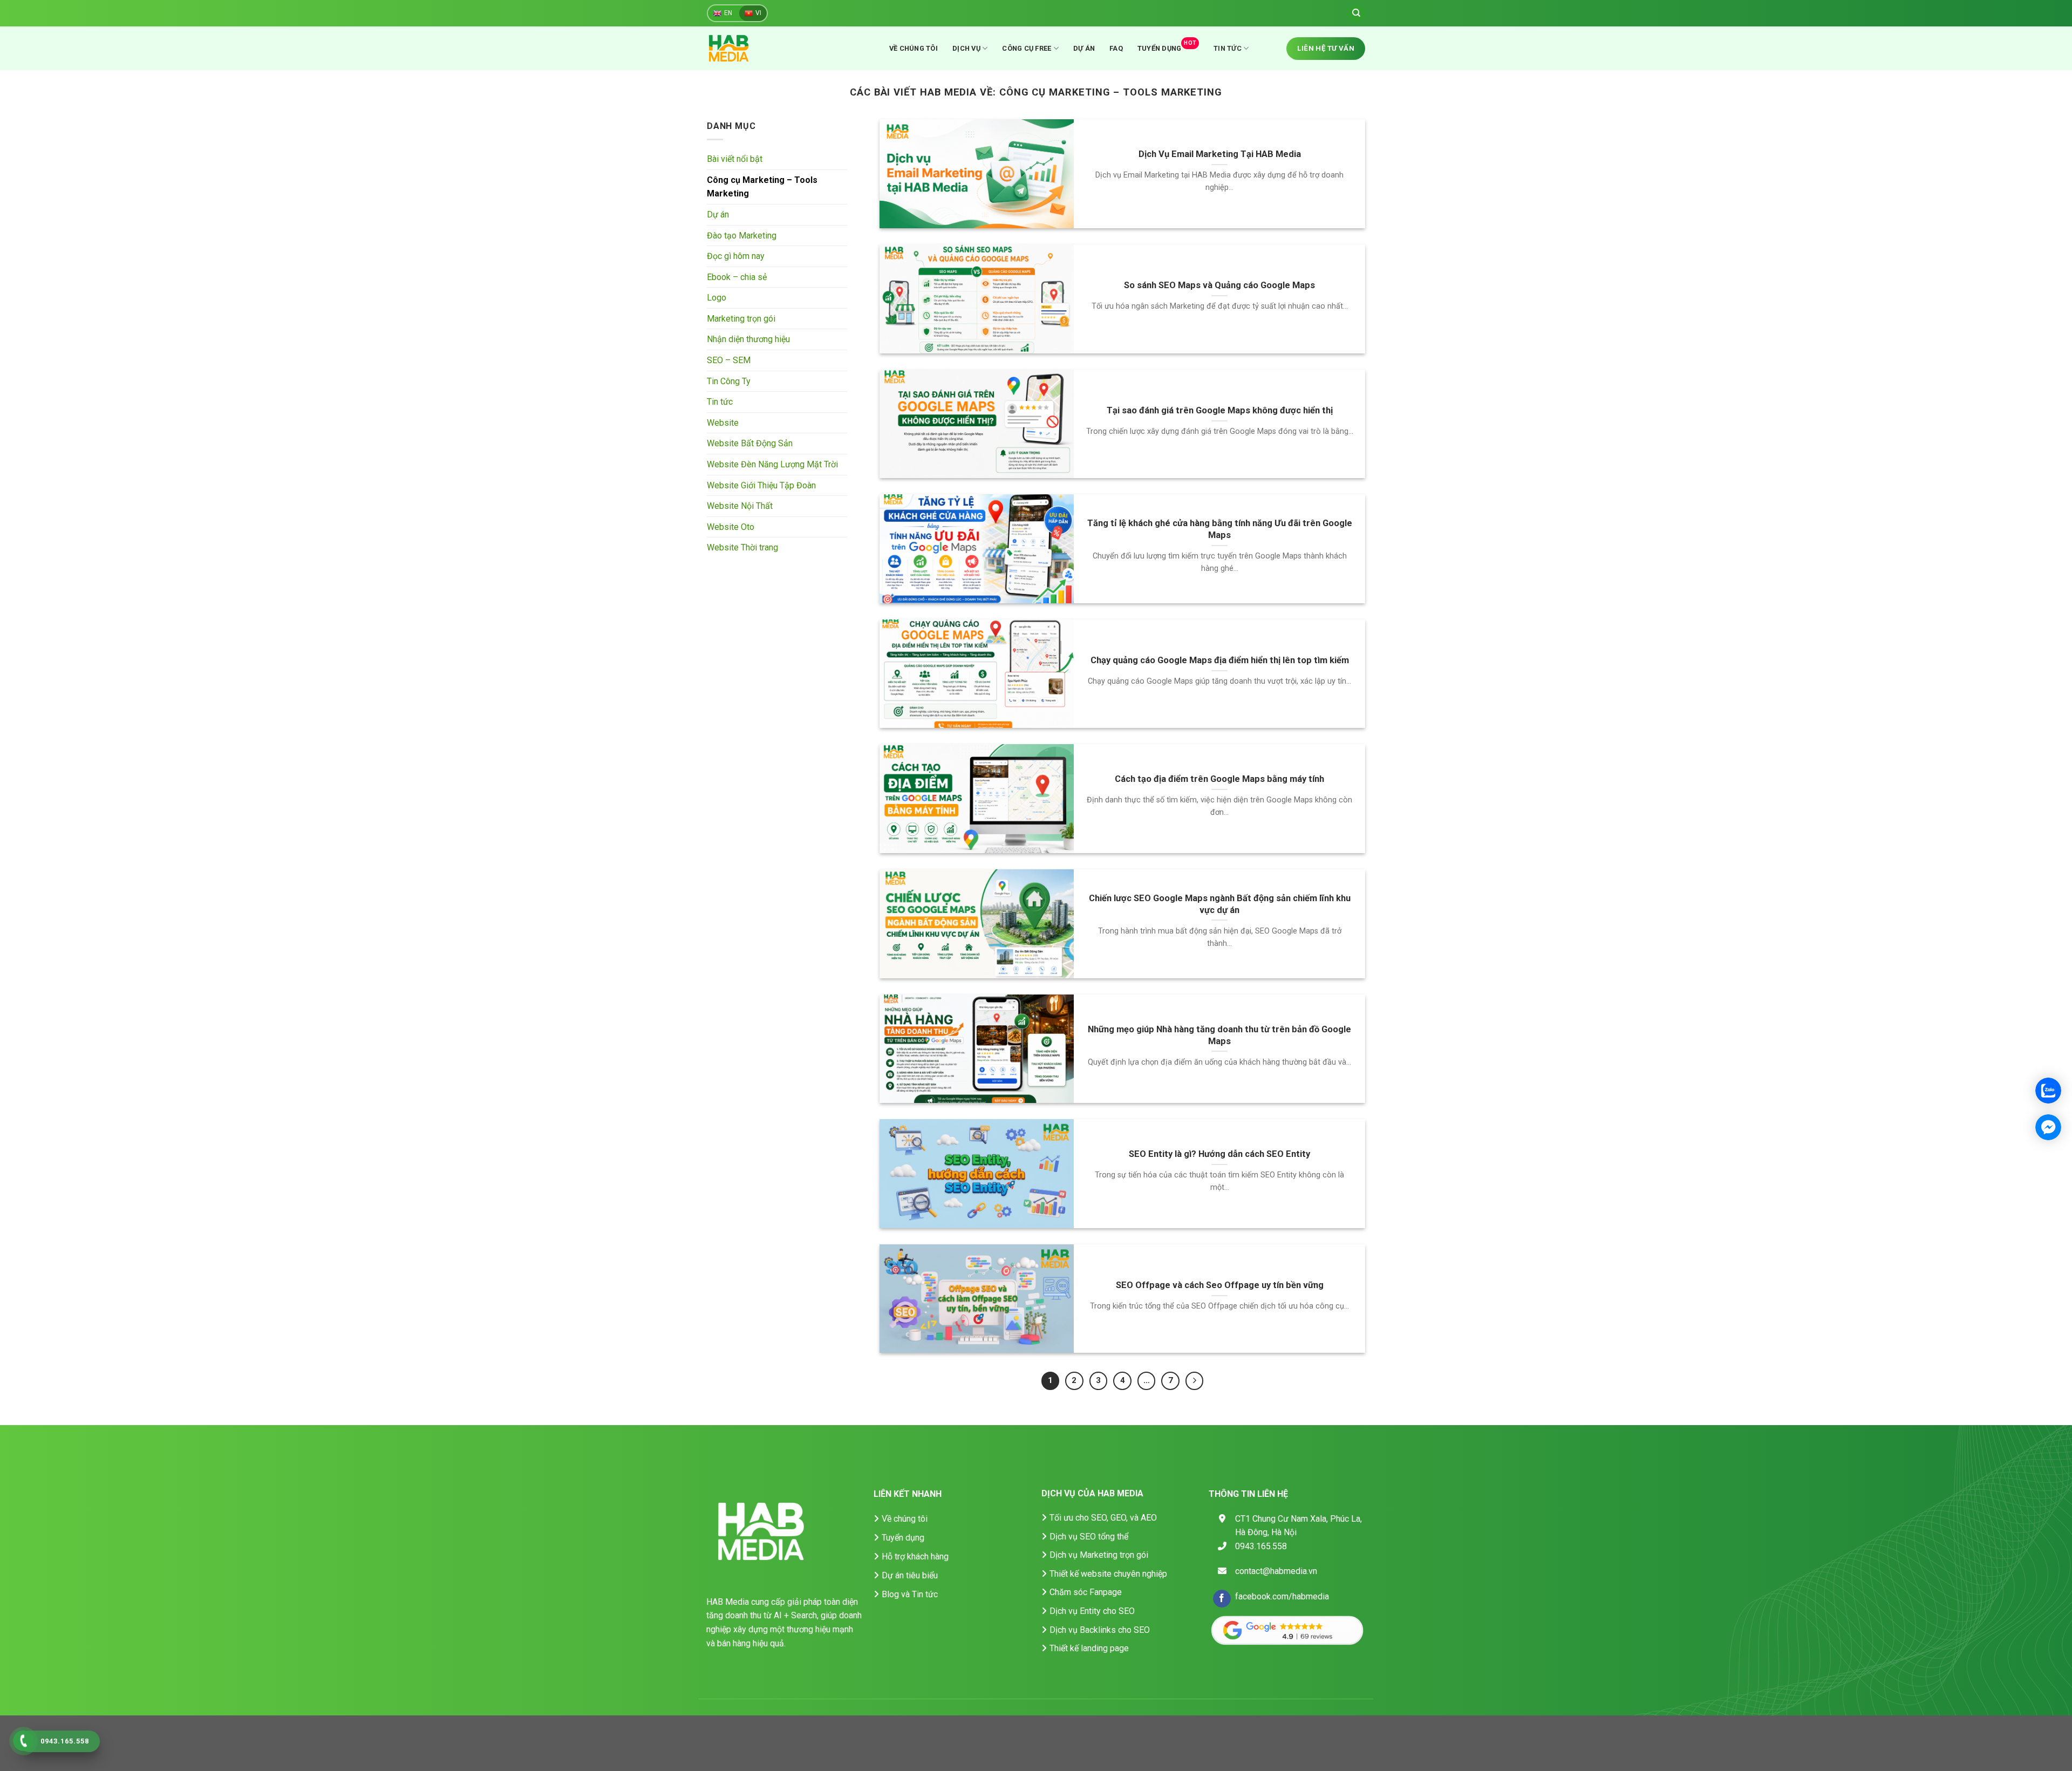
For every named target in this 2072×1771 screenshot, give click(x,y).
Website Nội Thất (740, 506)
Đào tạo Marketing (742, 236)
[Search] (1357, 13)
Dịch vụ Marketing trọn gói (1099, 1555)
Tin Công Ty (729, 381)
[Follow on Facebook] (1222, 1599)
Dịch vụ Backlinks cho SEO (1100, 1630)
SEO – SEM (729, 361)
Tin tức (1228, 48)
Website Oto (731, 527)
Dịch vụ (966, 48)
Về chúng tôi (914, 48)
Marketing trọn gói (741, 319)
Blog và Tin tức (910, 1594)
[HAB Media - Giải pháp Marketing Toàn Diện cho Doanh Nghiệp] (742, 48)
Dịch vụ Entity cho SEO (1092, 1611)
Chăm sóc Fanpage (1086, 1592)
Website (723, 423)
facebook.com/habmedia (1282, 1596)
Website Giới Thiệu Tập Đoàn (761, 485)
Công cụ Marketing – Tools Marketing (762, 187)
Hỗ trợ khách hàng (915, 1557)
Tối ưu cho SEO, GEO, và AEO (1103, 1518)
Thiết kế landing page (1089, 1648)
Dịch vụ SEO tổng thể (1089, 1537)
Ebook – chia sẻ (737, 277)
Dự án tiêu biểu (910, 1575)
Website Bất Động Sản (750, 444)
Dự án (1084, 48)
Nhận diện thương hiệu (748, 340)
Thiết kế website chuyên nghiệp (1108, 1574)
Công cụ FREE (1027, 48)
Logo (717, 298)
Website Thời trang (742, 548)
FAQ (1116, 48)
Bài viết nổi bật (735, 159)
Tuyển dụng (1167, 46)
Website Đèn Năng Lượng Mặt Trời (772, 465)
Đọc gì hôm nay (736, 257)
